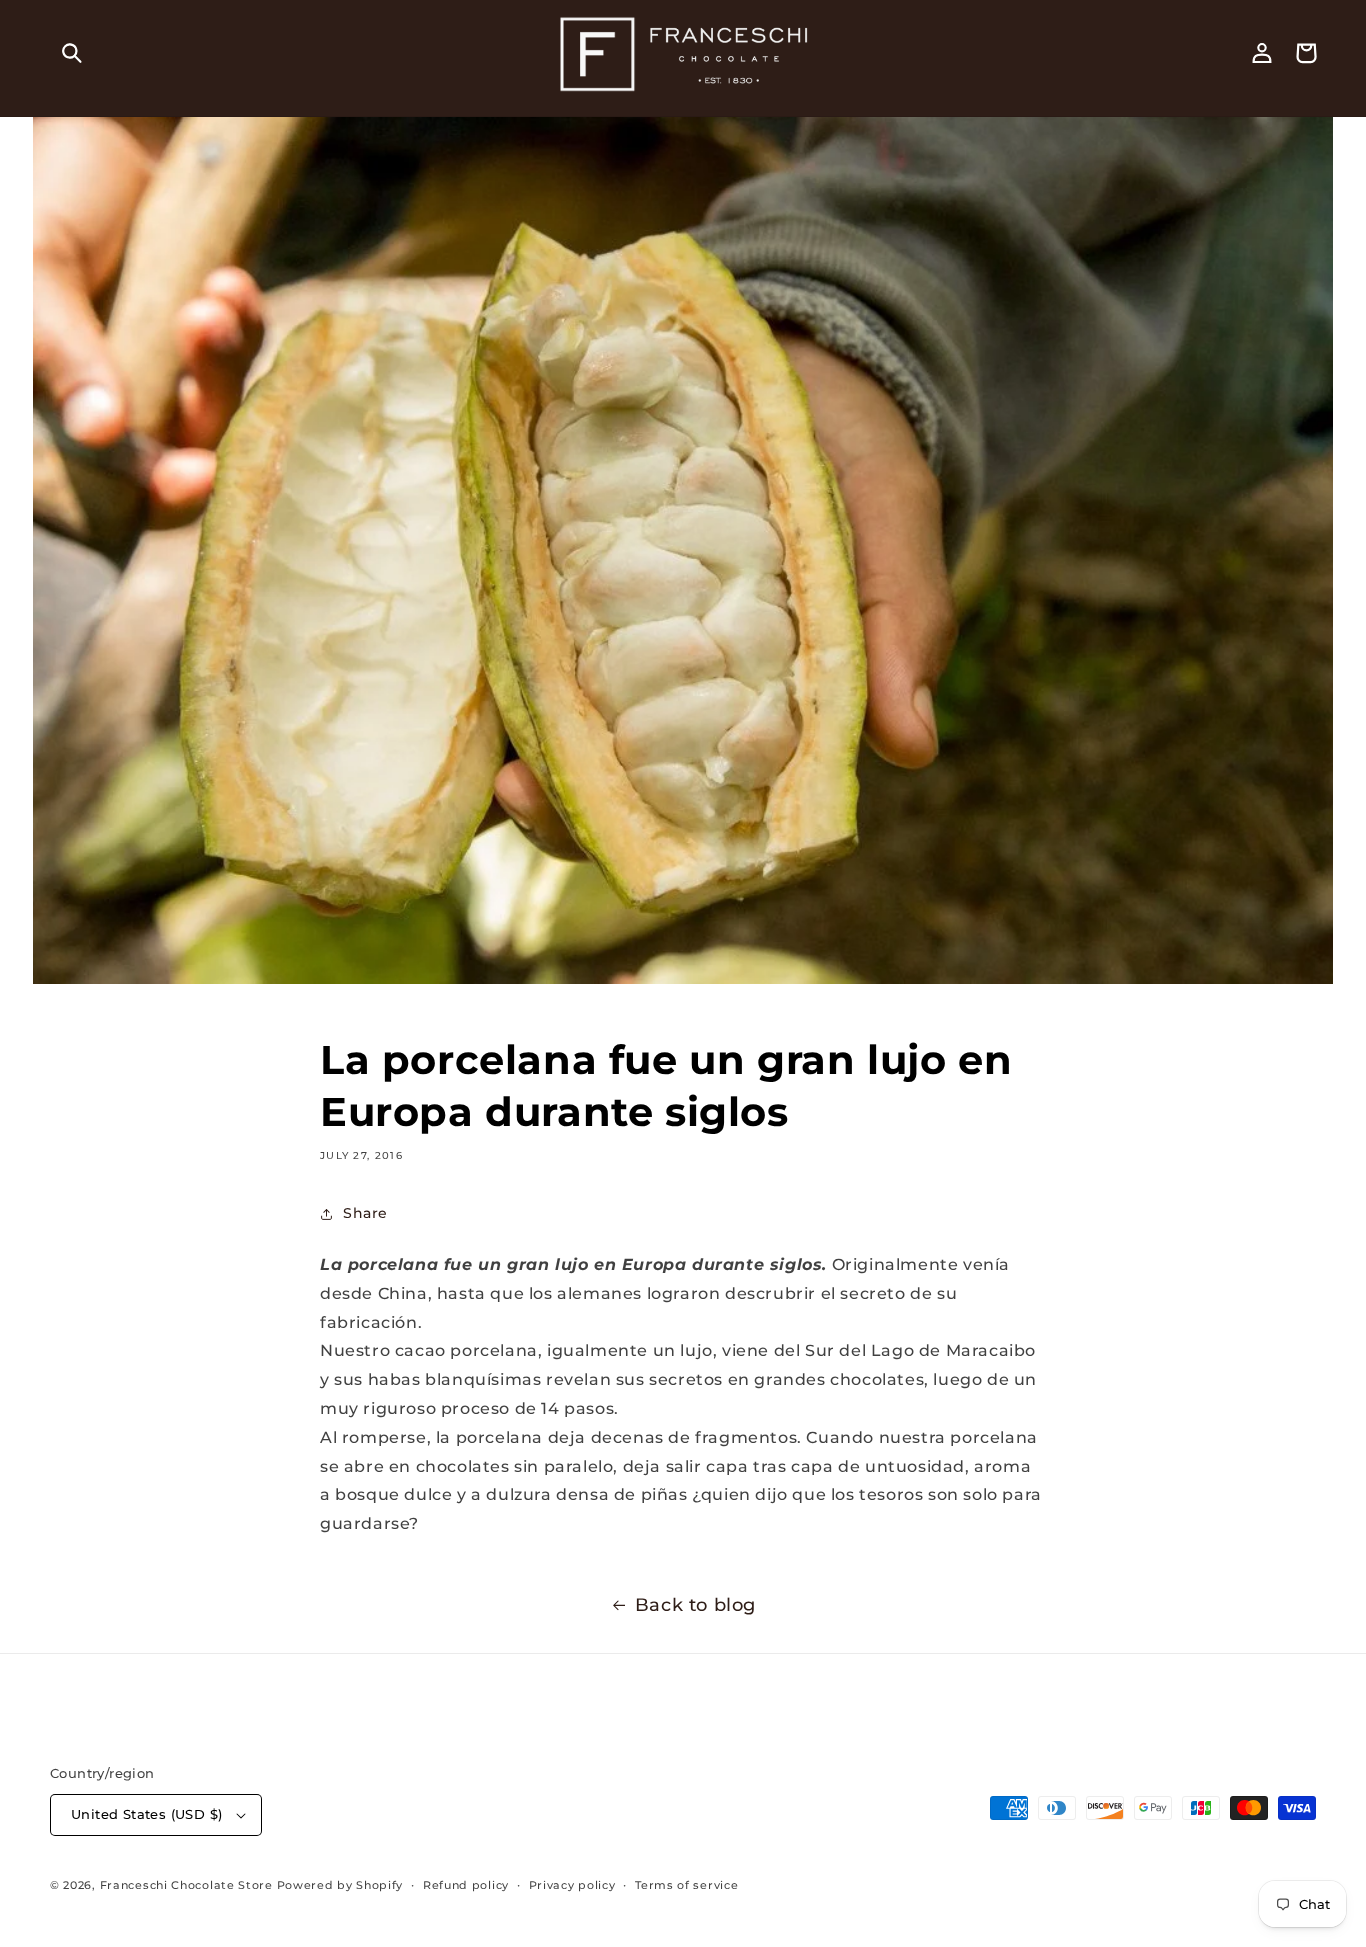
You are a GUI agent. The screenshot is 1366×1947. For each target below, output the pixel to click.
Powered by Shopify (340, 1885)
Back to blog (695, 1605)
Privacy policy (572, 1885)
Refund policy (466, 1885)
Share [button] (365, 1213)
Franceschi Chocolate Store (186, 1885)
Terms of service (686, 1885)
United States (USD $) (146, 1814)
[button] (72, 53)
